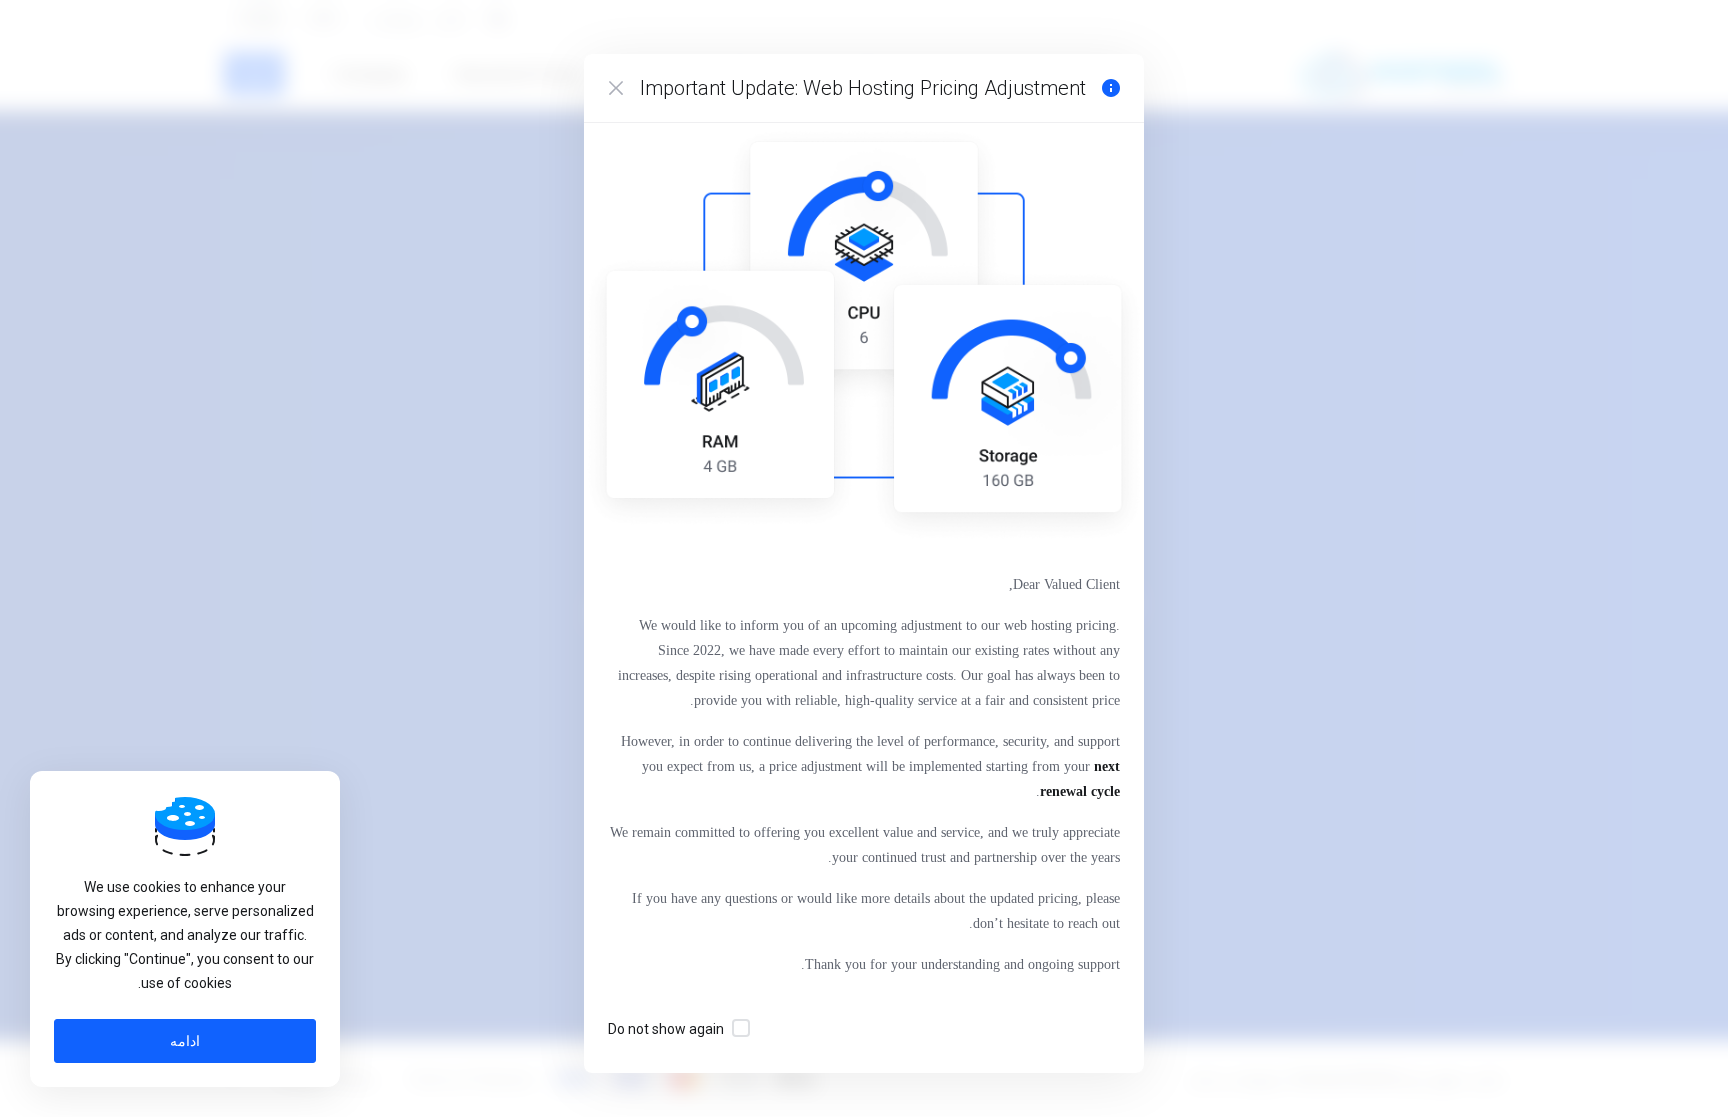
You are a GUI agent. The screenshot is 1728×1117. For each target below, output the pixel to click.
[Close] (616, 88)
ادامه (185, 1041)
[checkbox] (741, 1028)
